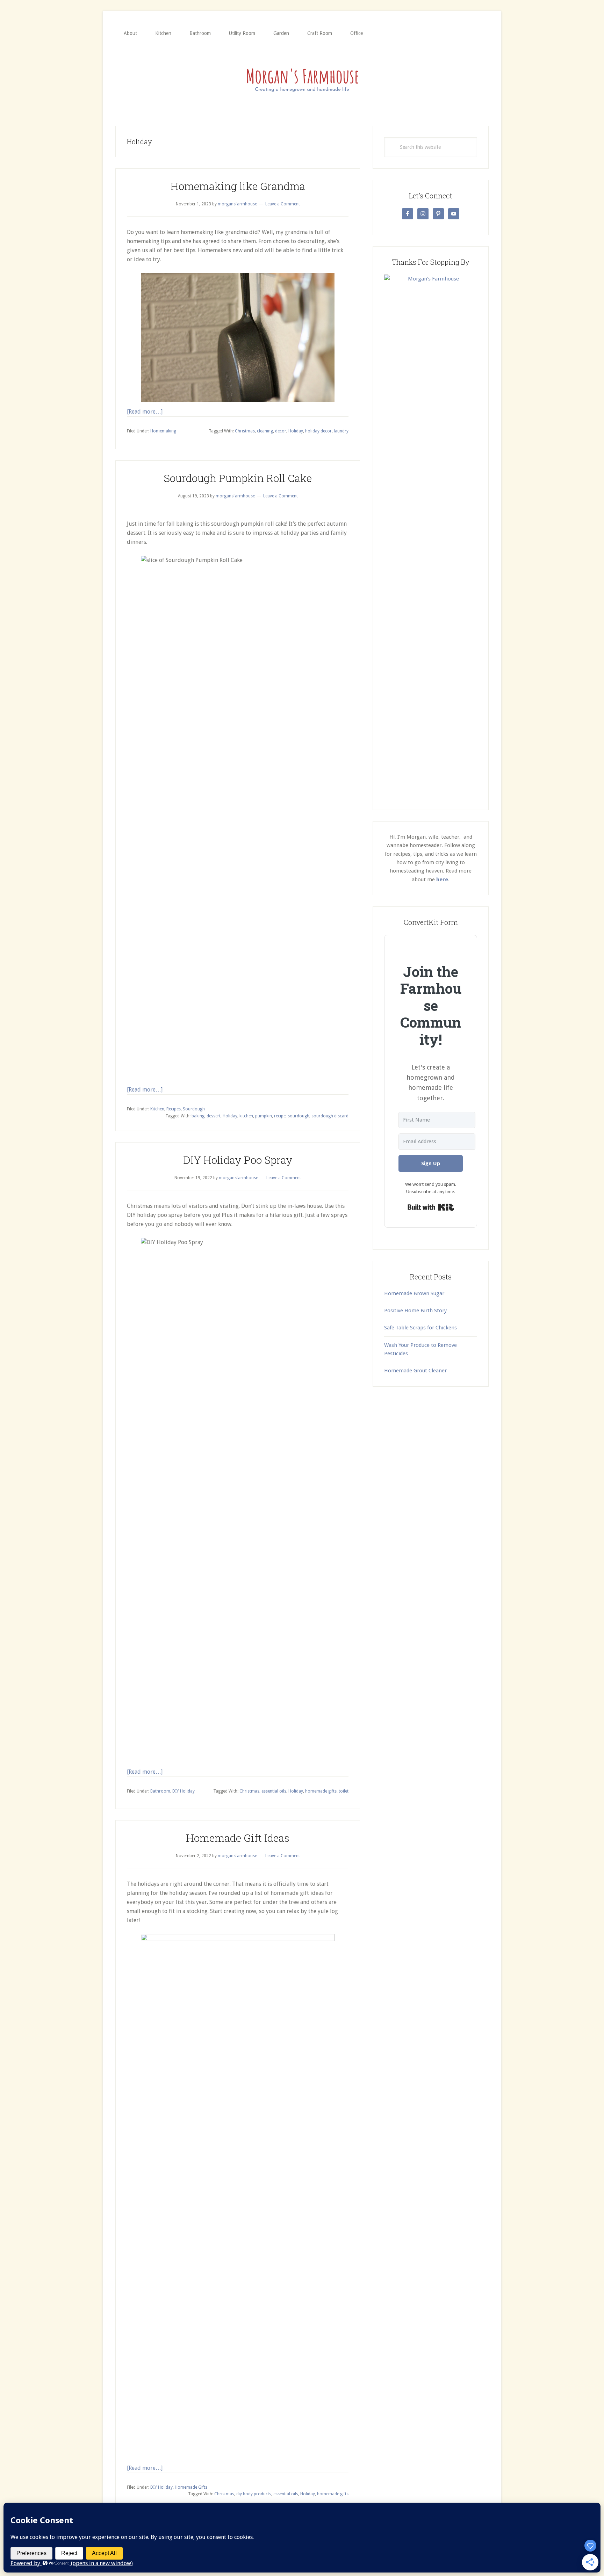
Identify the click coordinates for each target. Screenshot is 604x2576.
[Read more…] (145, 412)
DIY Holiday (184, 1791)
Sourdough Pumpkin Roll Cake (238, 478)
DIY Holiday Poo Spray (238, 1160)
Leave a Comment (283, 204)
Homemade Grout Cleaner (415, 1371)
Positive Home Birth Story (415, 1311)
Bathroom (160, 1791)
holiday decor (318, 431)
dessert (214, 1116)
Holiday (296, 431)
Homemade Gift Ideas (238, 1838)
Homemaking (163, 431)
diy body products (254, 2494)
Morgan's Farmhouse (302, 79)
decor (281, 431)
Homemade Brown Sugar (414, 1293)
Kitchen (157, 1109)
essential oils (274, 1791)
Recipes (174, 1109)
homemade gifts (321, 1791)
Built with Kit (431, 1207)
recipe (280, 1116)
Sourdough (194, 1109)
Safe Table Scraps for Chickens (420, 1328)
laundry (341, 431)
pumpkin (264, 1116)
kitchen (246, 1116)
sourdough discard (330, 1116)
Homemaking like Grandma (238, 186)
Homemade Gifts (191, 2487)
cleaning (265, 431)
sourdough (299, 1116)
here (442, 880)
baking (198, 1116)
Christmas (245, 431)
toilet (344, 1791)
